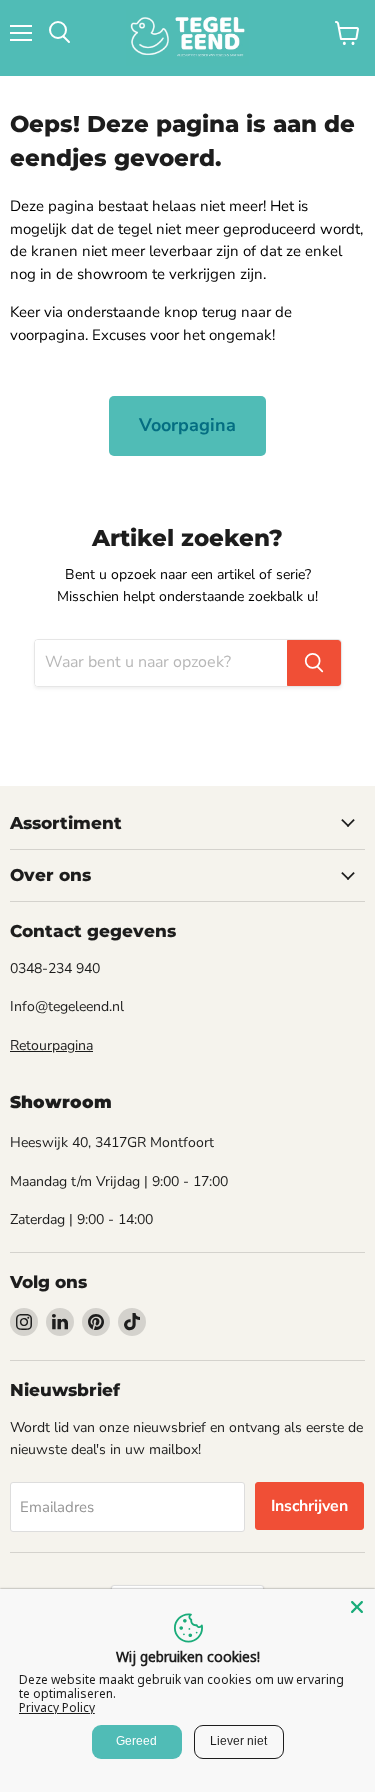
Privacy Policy (57, 1707)
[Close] (357, 1607)
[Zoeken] (314, 663)
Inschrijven (309, 1506)
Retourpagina (51, 1045)
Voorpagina (187, 425)
